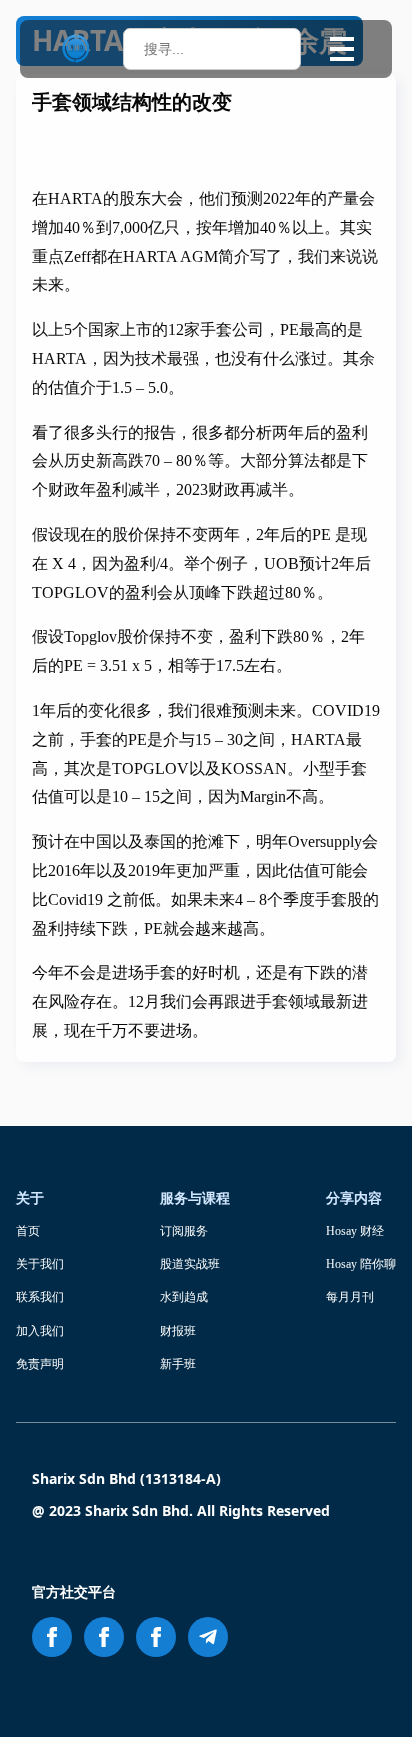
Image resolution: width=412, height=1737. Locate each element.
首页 (28, 1231)
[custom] (208, 1637)
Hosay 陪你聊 (361, 1264)
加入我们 (40, 1331)
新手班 (178, 1364)
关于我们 (40, 1264)
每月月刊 (350, 1297)
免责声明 (40, 1364)
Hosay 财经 (355, 1231)
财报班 (178, 1331)
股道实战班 (190, 1264)
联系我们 (40, 1297)
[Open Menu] (342, 49)
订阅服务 (184, 1231)
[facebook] (52, 1637)
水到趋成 (184, 1297)
